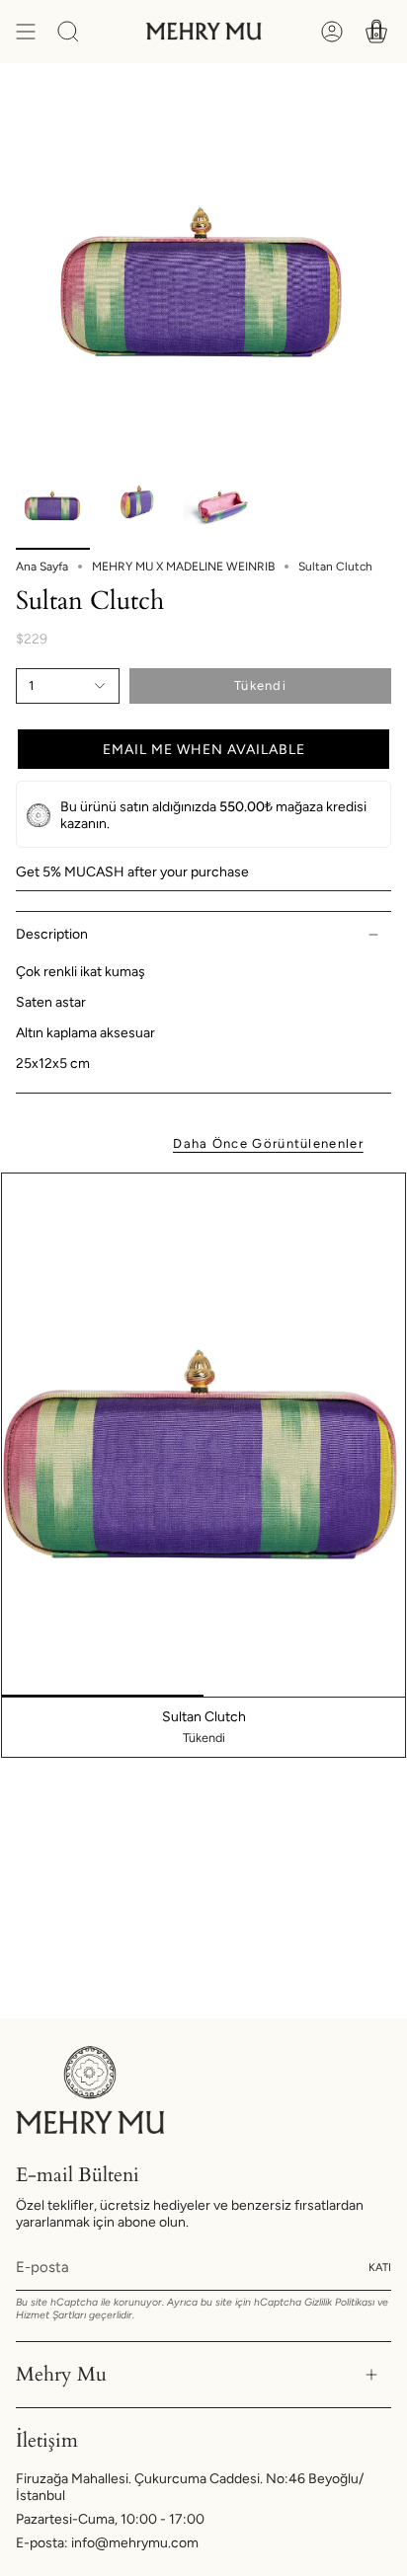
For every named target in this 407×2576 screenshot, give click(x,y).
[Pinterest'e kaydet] (363, 110)
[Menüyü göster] (26, 32)
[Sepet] (376, 32)
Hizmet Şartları (51, 2315)
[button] (203, 749)
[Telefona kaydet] (363, 155)
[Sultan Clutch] (203, 1435)
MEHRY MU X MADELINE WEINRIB (183, 567)
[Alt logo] (90, 2090)
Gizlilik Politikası (339, 2302)
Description (52, 934)
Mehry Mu (61, 2374)
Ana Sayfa (42, 567)
